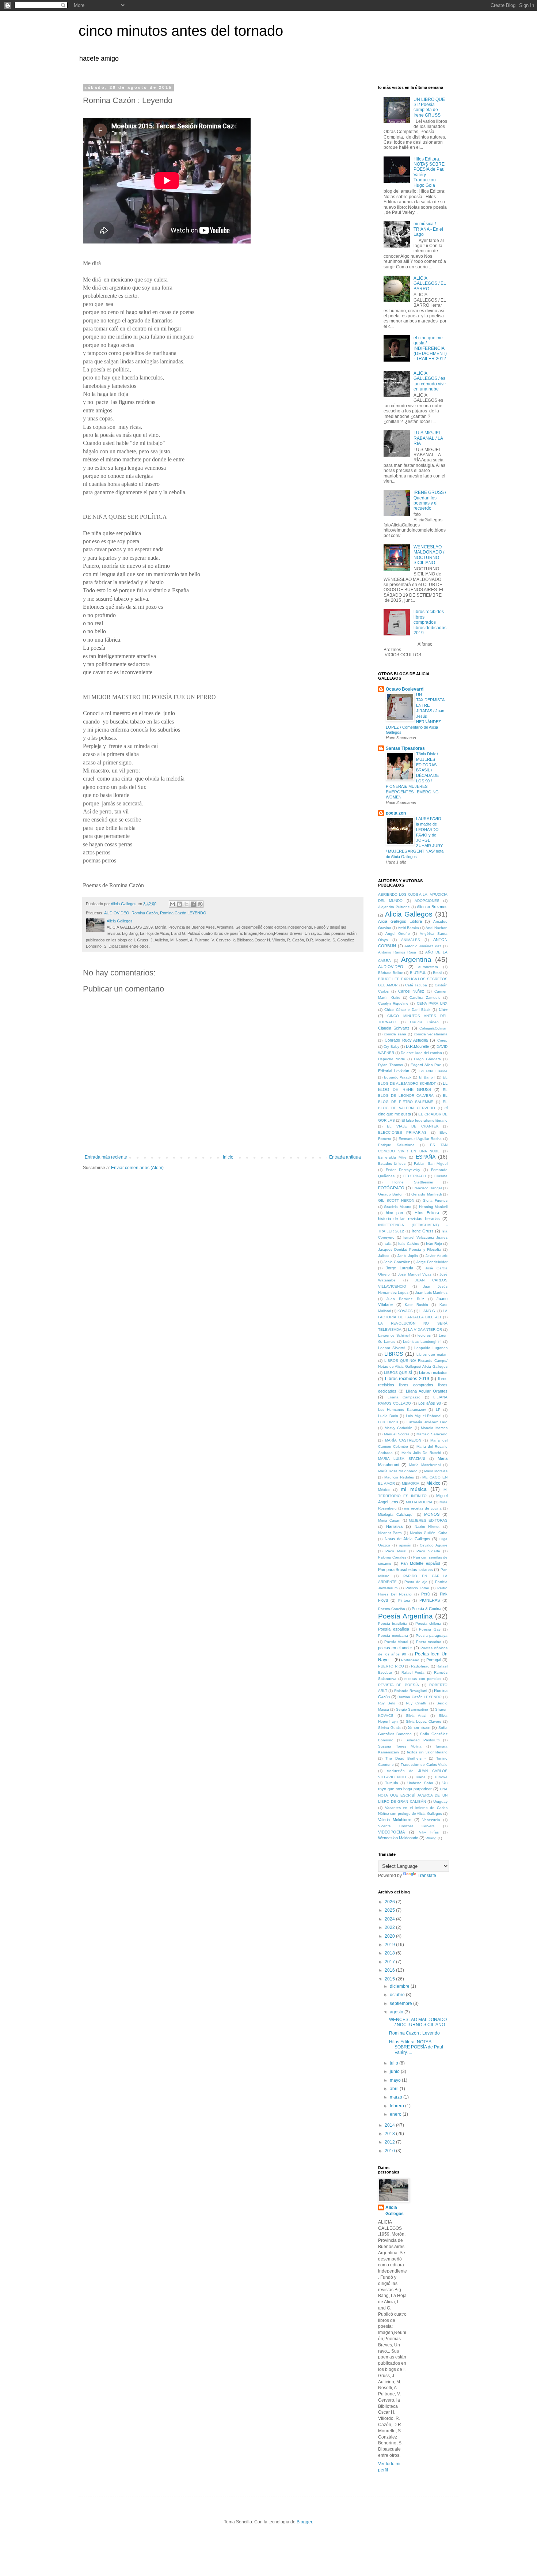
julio (395, 2063)
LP (438, 1410)
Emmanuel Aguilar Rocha (420, 1139)
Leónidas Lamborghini (422, 1342)
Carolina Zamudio (425, 998)
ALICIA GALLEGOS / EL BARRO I (430, 284)
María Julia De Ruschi (421, 1453)
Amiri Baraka (408, 928)
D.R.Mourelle (417, 1046)
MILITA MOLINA (419, 1502)
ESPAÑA (426, 1157)
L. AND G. (428, 1311)
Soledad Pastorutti (422, 1740)
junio (395, 2071)
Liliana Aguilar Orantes (427, 1391)
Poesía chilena (428, 1623)
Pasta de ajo (416, 1582)
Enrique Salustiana (396, 1145)
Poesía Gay (430, 1629)
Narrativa (394, 1526)
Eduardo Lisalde (433, 1071)
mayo (396, 2080)
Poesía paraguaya (432, 1636)
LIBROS (394, 1354)
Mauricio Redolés (399, 1477)
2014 (390, 2125)
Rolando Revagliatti (411, 1691)
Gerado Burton (391, 1194)
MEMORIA (411, 1483)
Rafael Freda (413, 1672)
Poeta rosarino (429, 1642)
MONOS (432, 1514)
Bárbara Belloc (391, 973)
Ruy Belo (387, 1703)
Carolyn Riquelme (393, 1003)
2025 (390, 1910)
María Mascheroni (425, 1465)
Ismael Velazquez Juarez (425, 1237)
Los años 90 (430, 1403)
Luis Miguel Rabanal (424, 1416)
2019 (390, 1945)
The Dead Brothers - (405, 1758)
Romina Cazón (145, 913)
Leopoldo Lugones (431, 1348)
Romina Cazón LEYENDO (183, 913)
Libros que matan (432, 1354)
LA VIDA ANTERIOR (425, 1329)
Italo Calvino (409, 1244)
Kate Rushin (416, 1305)
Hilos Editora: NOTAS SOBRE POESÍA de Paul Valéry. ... (416, 2047)
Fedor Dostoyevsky (403, 1170)
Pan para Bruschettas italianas (405, 1570)
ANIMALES (411, 940)
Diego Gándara (427, 1059)
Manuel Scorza (397, 1434)
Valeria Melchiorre (395, 1820)
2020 (390, 1936)
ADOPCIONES (427, 901)
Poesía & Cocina (426, 1609)
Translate (427, 1876)
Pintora (404, 1600)
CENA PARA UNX (432, 1003)
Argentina (416, 960)
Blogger (304, 2522)
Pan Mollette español (420, 1563)
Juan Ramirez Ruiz (405, 1299)
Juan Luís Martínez (431, 1293)
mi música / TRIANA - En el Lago (428, 229)
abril (395, 2089)
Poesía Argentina (405, 1616)
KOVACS (405, 1311)
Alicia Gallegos (409, 914)
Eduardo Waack (398, 1077)
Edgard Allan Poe (426, 1065)
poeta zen (396, 813)
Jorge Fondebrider (432, 1262)
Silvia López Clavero (424, 1721)
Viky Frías (429, 1832)
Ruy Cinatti (416, 1703)
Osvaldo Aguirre (434, 1545)
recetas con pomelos (423, 1679)
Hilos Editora (427, 1213)
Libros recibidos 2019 (407, 1379)
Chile (443, 1009)
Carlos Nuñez (411, 991)
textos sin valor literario (427, 1752)
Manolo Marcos (434, 1428)
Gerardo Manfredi (426, 1194)
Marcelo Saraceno (432, 1434)
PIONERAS (430, 1600)
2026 (390, 1902)
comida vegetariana (431, 1034)
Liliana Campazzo (404, 1397)
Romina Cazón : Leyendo (414, 2033)
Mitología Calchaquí (396, 1514)
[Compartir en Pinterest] (200, 904)
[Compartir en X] (186, 904)
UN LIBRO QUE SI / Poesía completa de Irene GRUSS (429, 107)
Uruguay (440, 1801)
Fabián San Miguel (431, 1164)
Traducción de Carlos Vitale (424, 1765)
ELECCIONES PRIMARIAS (402, 1132)
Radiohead (420, 1666)
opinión (405, 1545)
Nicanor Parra (390, 1533)
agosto (397, 2012)
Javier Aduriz (437, 1256)
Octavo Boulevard (405, 689)
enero (396, 2114)
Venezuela (431, 1820)
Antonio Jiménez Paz (423, 946)
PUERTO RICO (391, 1666)
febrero (397, 2106)
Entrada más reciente (106, 1157)
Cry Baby (391, 1047)
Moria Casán (389, 1520)
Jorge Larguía (399, 1268)
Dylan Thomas (391, 1065)
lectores (424, 1335)
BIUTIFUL (418, 973)
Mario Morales (436, 1471)
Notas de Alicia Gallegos (407, 1539)
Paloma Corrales (392, 1557)
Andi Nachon (437, 928)
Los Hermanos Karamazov (402, 1410)
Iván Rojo (434, 1244)
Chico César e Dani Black (407, 1010)
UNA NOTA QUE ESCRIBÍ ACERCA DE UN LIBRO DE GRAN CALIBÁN (413, 1795)
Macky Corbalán (399, 1428)
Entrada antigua (345, 1157)
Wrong (431, 1838)
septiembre (401, 2003)
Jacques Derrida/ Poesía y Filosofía (410, 1249)
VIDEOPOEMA (391, 1832)
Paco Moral (396, 1551)
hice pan (394, 1213)
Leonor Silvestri (392, 1348)
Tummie (441, 1777)
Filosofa (441, 1176)
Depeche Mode (392, 1059)
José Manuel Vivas (414, 1274)
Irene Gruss (423, 1231)
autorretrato (428, 967)
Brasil (437, 973)
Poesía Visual (396, 1642)
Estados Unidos (392, 1164)
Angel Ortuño (398, 934)
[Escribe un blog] (179, 904)
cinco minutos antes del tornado (181, 31)
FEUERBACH (415, 1176)
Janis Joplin (408, 1256)
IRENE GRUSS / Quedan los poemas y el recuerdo (430, 500)
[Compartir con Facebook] (193, 904)
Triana (420, 1777)
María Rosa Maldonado (398, 1471)
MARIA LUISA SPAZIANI (402, 1459)
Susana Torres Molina (400, 1746)
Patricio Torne (417, 1588)
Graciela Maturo (397, 1207)
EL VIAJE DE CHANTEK (413, 1126)
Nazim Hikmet (427, 1527)
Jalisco (384, 1256)
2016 (390, 1970)
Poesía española (394, 1629)
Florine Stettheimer (413, 1182)
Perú (425, 1594)
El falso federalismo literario (424, 1120)
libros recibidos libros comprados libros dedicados (413, 1385)
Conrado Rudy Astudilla (406, 1040)
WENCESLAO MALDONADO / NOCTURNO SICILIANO (429, 555)
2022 (390, 1927)
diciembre (400, 1986)
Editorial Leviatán (394, 1071)
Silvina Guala (389, 1728)
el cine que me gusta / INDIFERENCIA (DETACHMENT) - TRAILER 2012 (430, 348)
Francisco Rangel (427, 1188)
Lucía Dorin (388, 1416)
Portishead (410, 1660)
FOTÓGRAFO (391, 1188)
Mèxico (384, 1490)
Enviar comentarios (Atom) (137, 1168)
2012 (390, 2142)
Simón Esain (419, 1727)
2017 (390, 1962)
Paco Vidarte (428, 1551)
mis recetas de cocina (423, 1508)
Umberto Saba (420, 1783)
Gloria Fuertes (435, 1200)
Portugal (434, 1660)
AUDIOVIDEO (117, 913)
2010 (390, 2151)
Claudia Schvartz (394, 1028)
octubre (398, 1995)
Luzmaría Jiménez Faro (427, 1422)
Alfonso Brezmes (432, 907)
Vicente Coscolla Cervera (406, 1826)
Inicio (228, 1157)
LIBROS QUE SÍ (398, 1373)
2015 (390, 1979)
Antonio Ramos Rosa (397, 952)
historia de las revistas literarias (409, 1219)
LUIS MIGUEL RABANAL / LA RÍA (428, 438)
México (433, 1483)
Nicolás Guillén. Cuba (429, 1533)
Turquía (392, 1783)
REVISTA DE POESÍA (399, 1685)
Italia (388, 1244)
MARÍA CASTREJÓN (403, 1440)
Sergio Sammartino (412, 1709)
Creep (442, 1040)
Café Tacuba (416, 985)
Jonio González (397, 1262)
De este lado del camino (421, 1053)
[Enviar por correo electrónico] (172, 904)
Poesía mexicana (393, 1636)
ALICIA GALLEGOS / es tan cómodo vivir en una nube (430, 381)
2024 (390, 1919)
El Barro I (427, 1077)
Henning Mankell (433, 1207)
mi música (414, 1489)
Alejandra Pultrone (394, 907)
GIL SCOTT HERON (396, 1200)
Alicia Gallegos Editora (400, 921)
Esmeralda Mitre (392, 1157)
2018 (390, 1953)
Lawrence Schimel (394, 1335)
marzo (397, 2097)
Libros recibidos (433, 1372)
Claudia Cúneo (424, 1022)
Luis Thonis (388, 1422)
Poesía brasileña (393, 1623)
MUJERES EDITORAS (428, 1520)
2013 (390, 2134)
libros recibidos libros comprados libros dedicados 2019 (430, 622)
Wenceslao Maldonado (398, 1838)
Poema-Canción (392, 1609)
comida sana (395, 1034)
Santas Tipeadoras (405, 748)
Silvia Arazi (416, 1716)
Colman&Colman (433, 1028)
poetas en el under (395, 1648)
